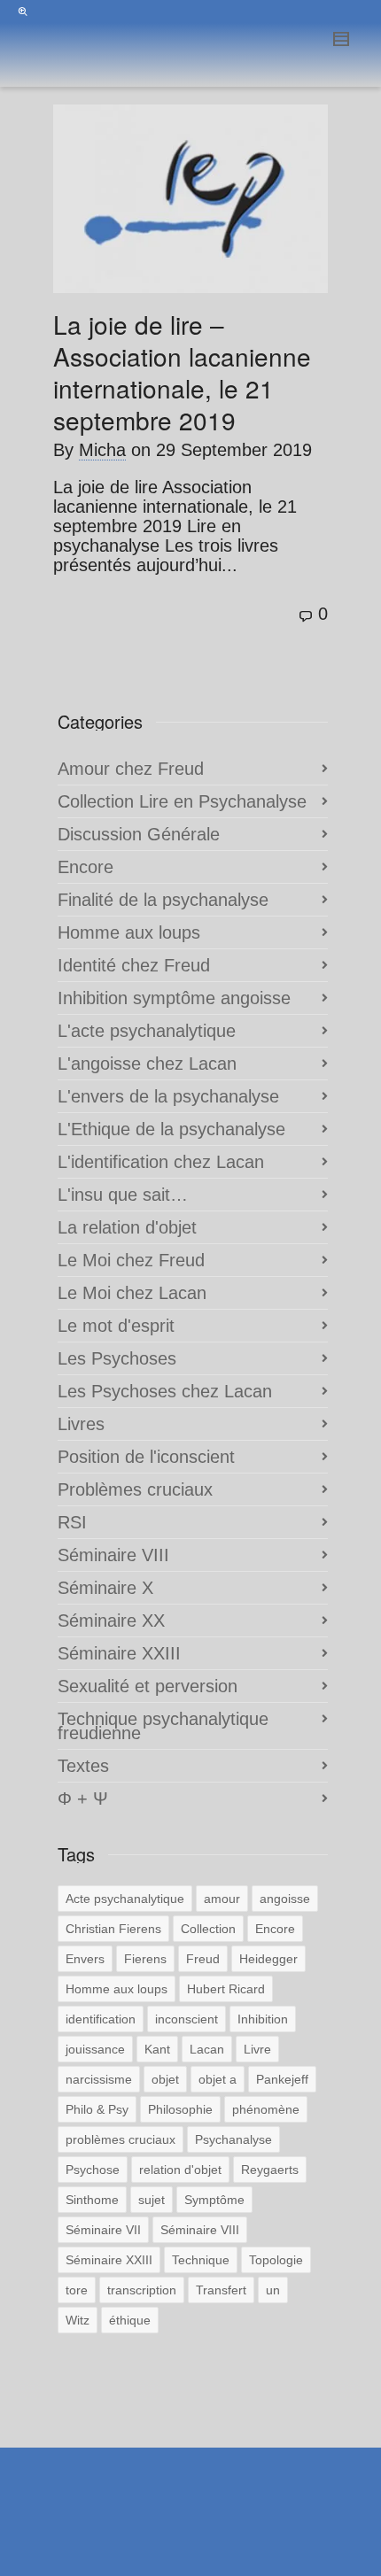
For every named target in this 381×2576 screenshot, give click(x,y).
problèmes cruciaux (121, 2139)
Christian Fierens (113, 1929)
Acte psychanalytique (125, 1899)
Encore (86, 867)
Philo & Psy (97, 2109)
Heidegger (268, 1959)
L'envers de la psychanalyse (168, 1096)
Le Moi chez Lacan (132, 1293)
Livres (81, 1424)
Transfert (221, 2290)
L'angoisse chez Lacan (147, 1064)
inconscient (187, 2019)
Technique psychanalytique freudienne (163, 1726)
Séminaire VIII (113, 1555)
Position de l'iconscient (146, 1457)
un (273, 2290)
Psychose (93, 2170)
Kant (157, 2049)
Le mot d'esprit (116, 1326)
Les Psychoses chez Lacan (165, 1391)
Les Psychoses (117, 1358)
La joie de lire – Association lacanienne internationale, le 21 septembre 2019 (182, 372)
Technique (201, 2260)
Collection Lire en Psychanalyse (182, 801)
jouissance (95, 2049)
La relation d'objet (127, 1227)
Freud (203, 1959)
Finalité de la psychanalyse (163, 900)
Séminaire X (105, 1588)
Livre (257, 2049)
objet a (218, 2079)
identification (101, 2019)
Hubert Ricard (226, 1989)
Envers (85, 1959)
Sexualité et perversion (148, 1686)
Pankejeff (282, 2079)
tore (77, 2290)
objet (165, 2079)
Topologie (276, 2260)
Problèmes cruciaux (135, 1489)
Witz (78, 2320)
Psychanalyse (233, 2139)
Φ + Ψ (83, 1799)
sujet (152, 2200)
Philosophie (180, 2109)
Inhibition (263, 2019)
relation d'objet (180, 2170)
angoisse (285, 1899)
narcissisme (99, 2079)
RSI (72, 1522)
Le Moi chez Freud (131, 1260)
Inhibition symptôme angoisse (174, 998)
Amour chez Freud (131, 769)
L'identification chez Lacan (161, 1162)
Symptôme (214, 2200)
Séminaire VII (103, 2230)
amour (222, 1899)
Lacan (207, 2049)
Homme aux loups (129, 932)
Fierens (145, 1959)
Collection (208, 1929)
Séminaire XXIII (119, 1653)
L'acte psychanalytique (147, 1031)
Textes (83, 1766)
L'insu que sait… (123, 1195)
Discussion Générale (139, 834)
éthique (130, 2320)
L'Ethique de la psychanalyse (171, 1129)
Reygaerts (270, 2170)
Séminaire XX (111, 1621)
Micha (102, 450)
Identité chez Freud (134, 965)
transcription (142, 2290)
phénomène (266, 2109)
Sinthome (92, 2200)
